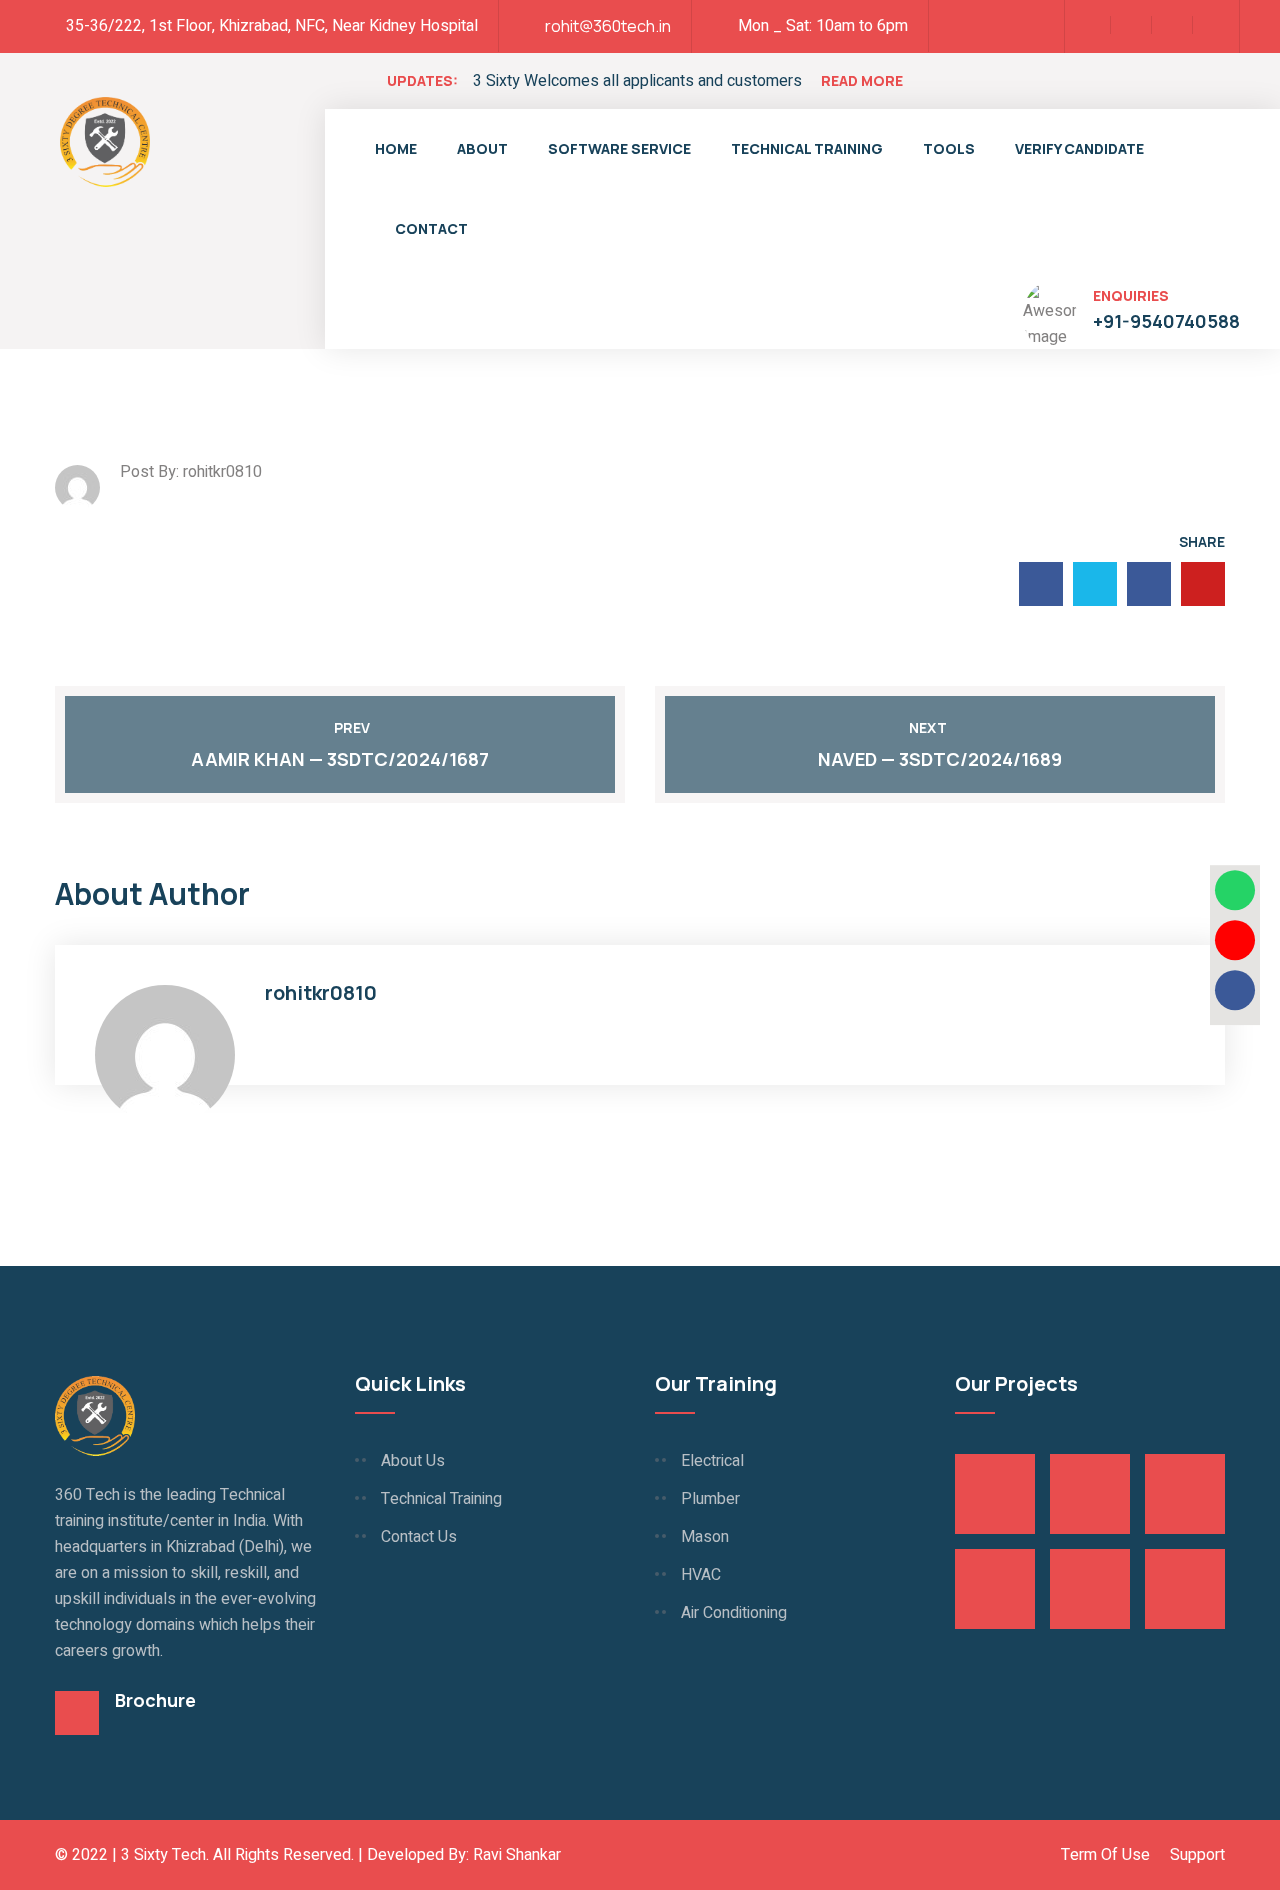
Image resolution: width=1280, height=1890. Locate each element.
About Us (413, 1461)
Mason (705, 1537)
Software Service (619, 148)
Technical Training (807, 148)
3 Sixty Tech (163, 1855)
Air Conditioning (734, 1613)
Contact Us (419, 1537)
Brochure (155, 1700)
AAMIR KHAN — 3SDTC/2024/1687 (340, 759)
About (482, 148)
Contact (431, 228)
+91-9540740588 (1166, 321)
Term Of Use (1105, 1855)
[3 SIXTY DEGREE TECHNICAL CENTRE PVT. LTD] (105, 140)
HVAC (701, 1575)
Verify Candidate (1079, 148)
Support (1197, 1855)
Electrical (712, 1461)
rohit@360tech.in (608, 26)
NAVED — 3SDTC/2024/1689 (940, 759)
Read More (862, 80)
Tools (949, 148)
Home (396, 148)
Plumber (710, 1499)
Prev (352, 727)
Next (928, 727)
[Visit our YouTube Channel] (1235, 940)
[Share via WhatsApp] (1235, 890)
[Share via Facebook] (1235, 990)
